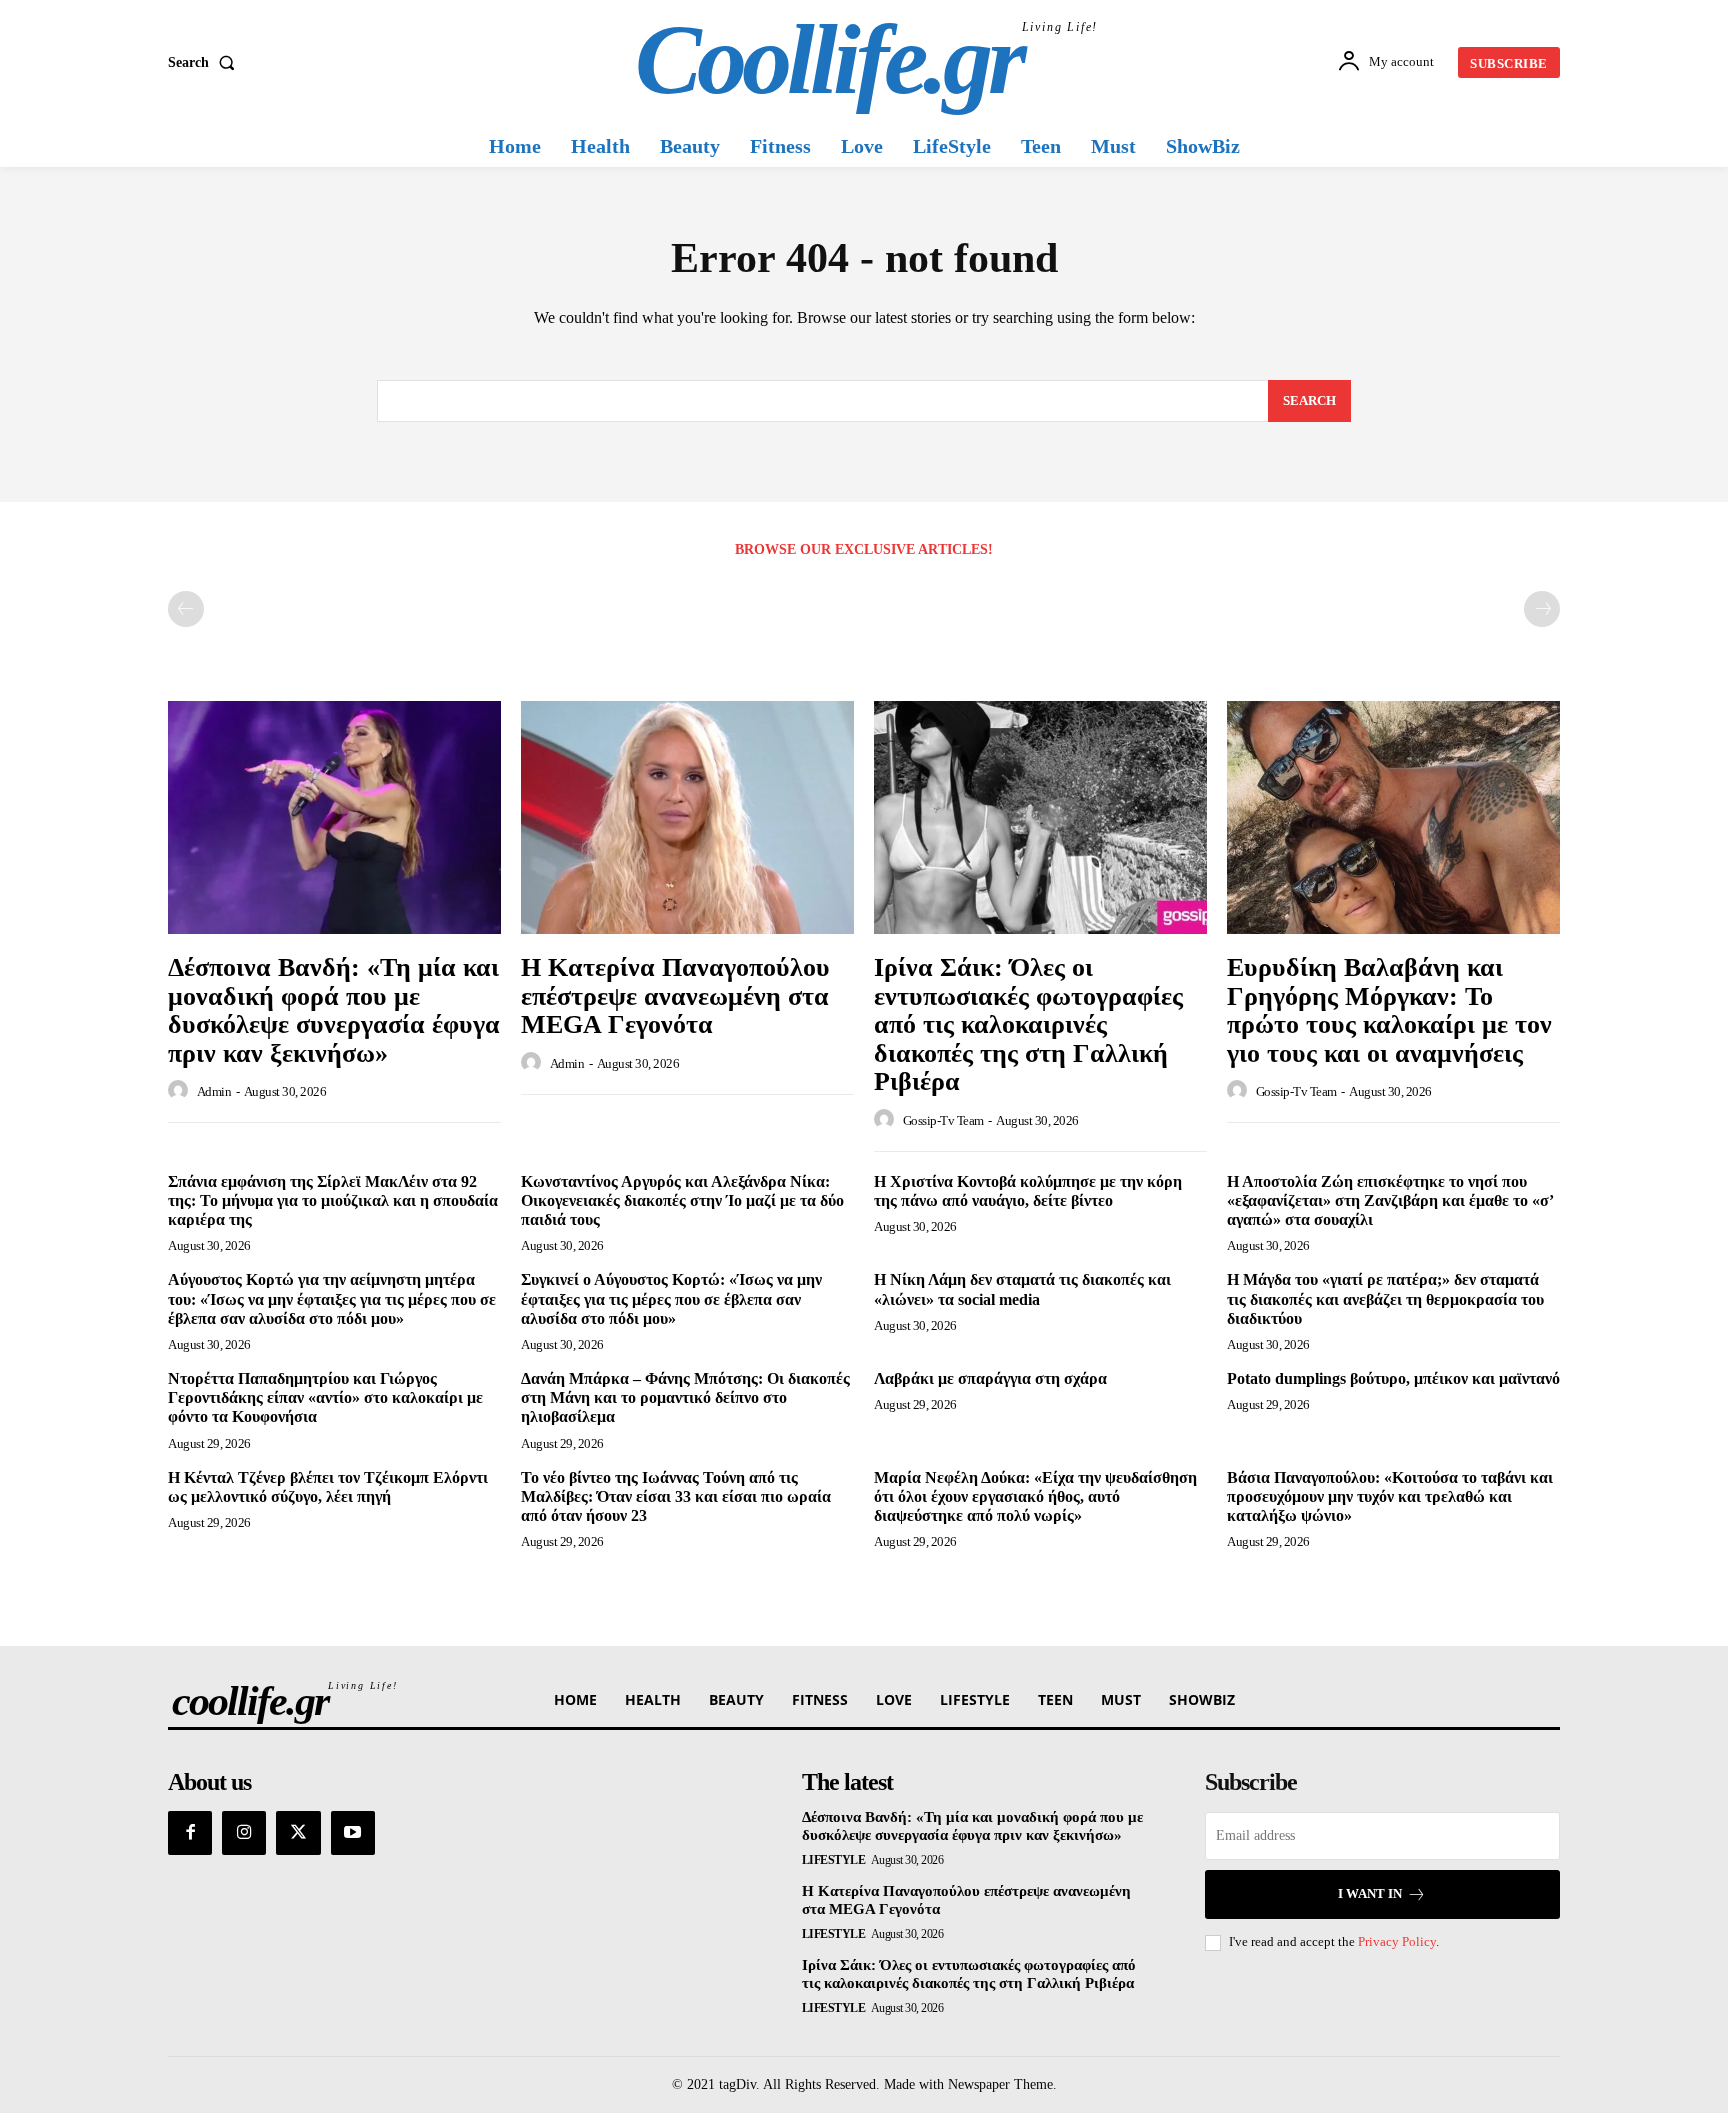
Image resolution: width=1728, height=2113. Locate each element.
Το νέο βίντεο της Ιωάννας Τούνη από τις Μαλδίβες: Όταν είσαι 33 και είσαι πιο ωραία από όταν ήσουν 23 (676, 1496)
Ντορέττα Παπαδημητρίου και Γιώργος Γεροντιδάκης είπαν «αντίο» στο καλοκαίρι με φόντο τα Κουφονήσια (325, 1397)
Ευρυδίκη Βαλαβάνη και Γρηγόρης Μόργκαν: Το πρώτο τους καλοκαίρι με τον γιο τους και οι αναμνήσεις (1389, 1010)
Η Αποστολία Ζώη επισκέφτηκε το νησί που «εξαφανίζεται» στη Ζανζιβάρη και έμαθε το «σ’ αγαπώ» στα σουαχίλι (1390, 1200)
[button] (205, 63)
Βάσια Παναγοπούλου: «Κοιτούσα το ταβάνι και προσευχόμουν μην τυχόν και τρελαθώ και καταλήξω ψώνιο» (1390, 1496)
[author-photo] (181, 1091)
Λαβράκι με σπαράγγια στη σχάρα (990, 1378)
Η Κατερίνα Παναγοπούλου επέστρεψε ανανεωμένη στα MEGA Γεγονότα (675, 996)
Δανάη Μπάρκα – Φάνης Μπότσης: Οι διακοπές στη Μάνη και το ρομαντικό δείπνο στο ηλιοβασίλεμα (685, 1397)
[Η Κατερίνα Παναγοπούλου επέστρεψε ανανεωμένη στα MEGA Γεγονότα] (687, 817)
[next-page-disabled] (1542, 609)
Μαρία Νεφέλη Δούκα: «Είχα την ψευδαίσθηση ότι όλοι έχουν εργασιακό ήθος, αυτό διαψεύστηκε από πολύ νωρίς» (1035, 1496)
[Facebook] (190, 1833)
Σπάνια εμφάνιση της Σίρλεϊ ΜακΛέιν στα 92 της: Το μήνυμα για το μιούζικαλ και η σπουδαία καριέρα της (333, 1200)
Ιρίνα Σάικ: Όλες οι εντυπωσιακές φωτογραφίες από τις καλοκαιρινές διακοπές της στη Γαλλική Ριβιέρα (1028, 1024)
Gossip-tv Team (943, 1120)
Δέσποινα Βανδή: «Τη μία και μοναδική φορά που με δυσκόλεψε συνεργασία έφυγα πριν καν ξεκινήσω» (334, 1010)
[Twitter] (298, 1833)
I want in (1370, 1893)
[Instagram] (244, 1833)
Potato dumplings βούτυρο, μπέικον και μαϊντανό (1393, 1378)
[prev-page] (186, 609)
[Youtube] (353, 1833)
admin (214, 1091)
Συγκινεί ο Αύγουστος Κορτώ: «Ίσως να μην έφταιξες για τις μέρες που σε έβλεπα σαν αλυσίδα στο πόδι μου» (671, 1298)
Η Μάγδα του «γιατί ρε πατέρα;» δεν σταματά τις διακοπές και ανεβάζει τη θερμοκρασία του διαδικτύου (1385, 1298)
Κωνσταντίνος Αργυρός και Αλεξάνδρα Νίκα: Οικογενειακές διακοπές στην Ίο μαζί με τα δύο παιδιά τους (682, 1200)
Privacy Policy (1397, 1941)
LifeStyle (834, 1860)
